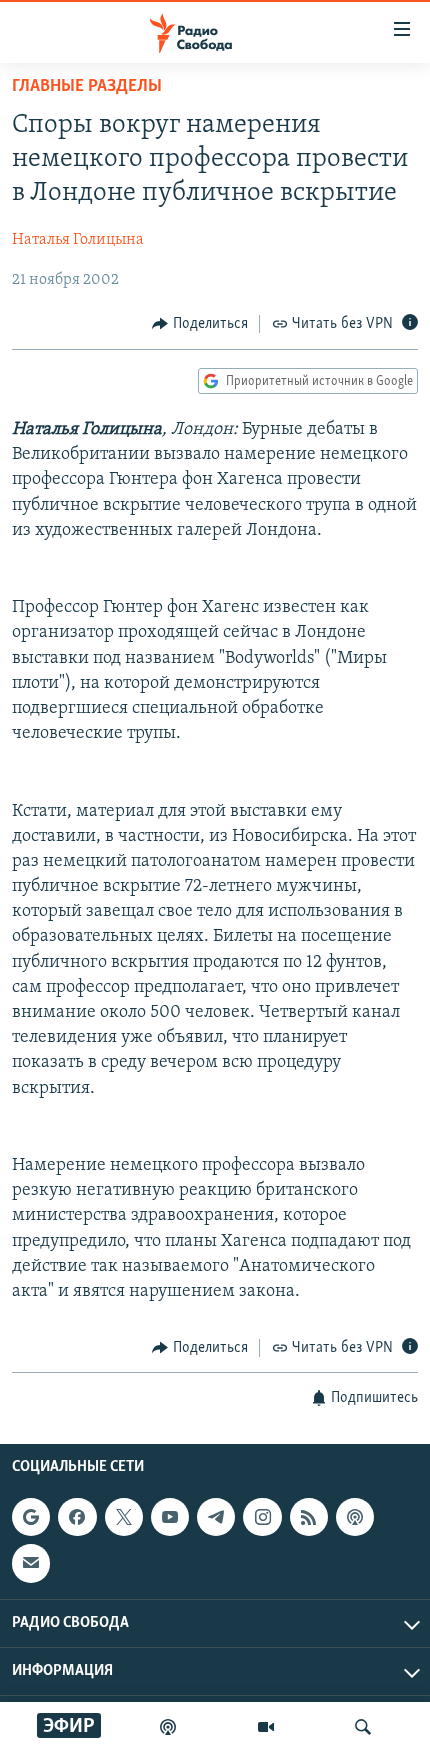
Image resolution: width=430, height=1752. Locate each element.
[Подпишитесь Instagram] (262, 1517)
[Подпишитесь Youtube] (170, 1517)
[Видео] (266, 1727)
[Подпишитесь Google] (31, 1517)
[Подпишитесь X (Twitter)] (124, 1517)
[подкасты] (168, 1727)
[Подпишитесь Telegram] (216, 1517)
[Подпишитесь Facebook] (77, 1517)
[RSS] (309, 1517)
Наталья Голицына (78, 240)
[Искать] (363, 1727)
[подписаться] (31, 1563)
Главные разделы (87, 87)
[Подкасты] (355, 1517)
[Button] (200, 324)
